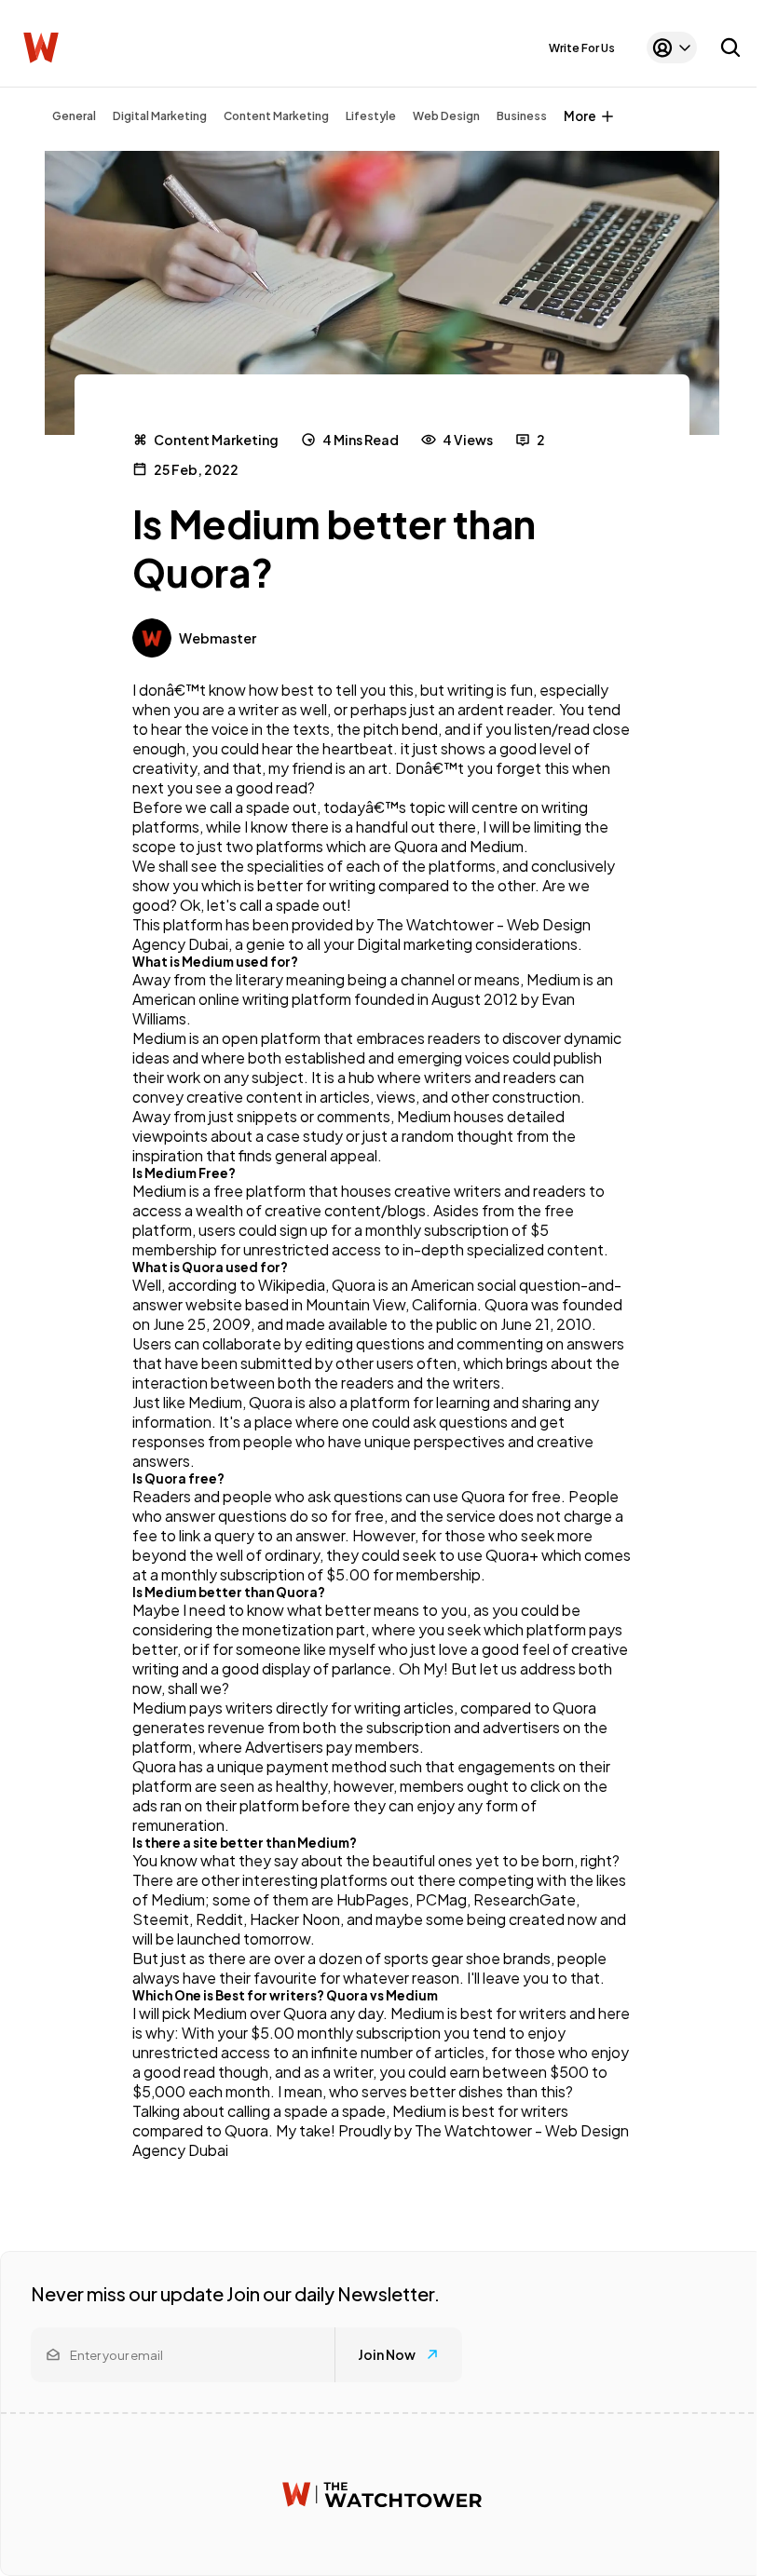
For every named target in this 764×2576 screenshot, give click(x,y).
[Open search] (730, 47)
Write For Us (582, 48)
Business (522, 116)
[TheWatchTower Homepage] (41, 48)
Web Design (446, 116)
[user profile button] (672, 47)
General (74, 116)
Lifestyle (371, 116)
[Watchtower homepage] (382, 2495)
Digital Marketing (160, 116)
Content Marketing (276, 116)
